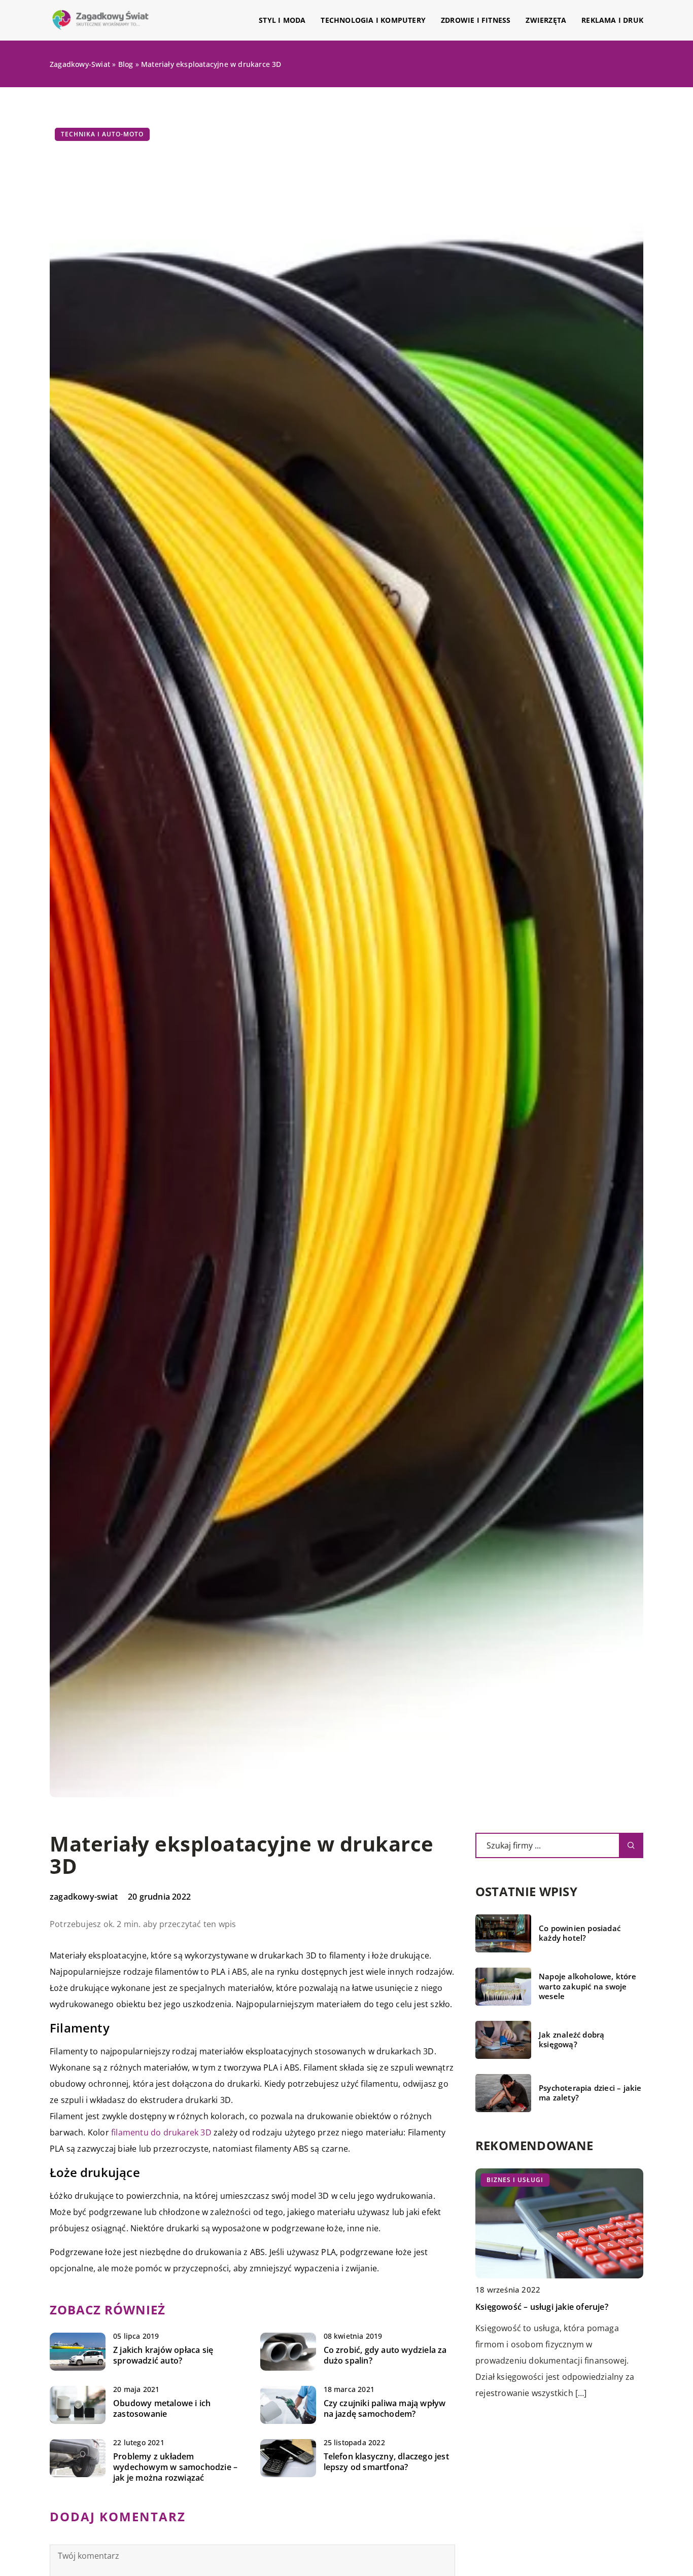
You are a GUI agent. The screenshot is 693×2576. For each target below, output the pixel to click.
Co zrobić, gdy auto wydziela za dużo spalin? (385, 2355)
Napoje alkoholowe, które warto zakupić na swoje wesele (587, 1986)
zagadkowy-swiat (84, 1897)
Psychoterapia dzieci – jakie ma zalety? (590, 2093)
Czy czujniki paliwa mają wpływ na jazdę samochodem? (385, 2409)
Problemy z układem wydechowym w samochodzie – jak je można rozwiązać (175, 2467)
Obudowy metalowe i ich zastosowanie (162, 2409)
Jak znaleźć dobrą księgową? (571, 2040)
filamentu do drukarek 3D (161, 2132)
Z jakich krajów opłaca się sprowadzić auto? (163, 2355)
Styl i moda (282, 20)
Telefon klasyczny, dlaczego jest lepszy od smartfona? (386, 2462)
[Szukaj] (631, 1845)
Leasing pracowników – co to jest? (542, 2307)
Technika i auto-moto (102, 134)
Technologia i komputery (373, 20)
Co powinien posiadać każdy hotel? (580, 1933)
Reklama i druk (612, 20)
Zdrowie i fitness (476, 20)
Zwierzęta (546, 20)
